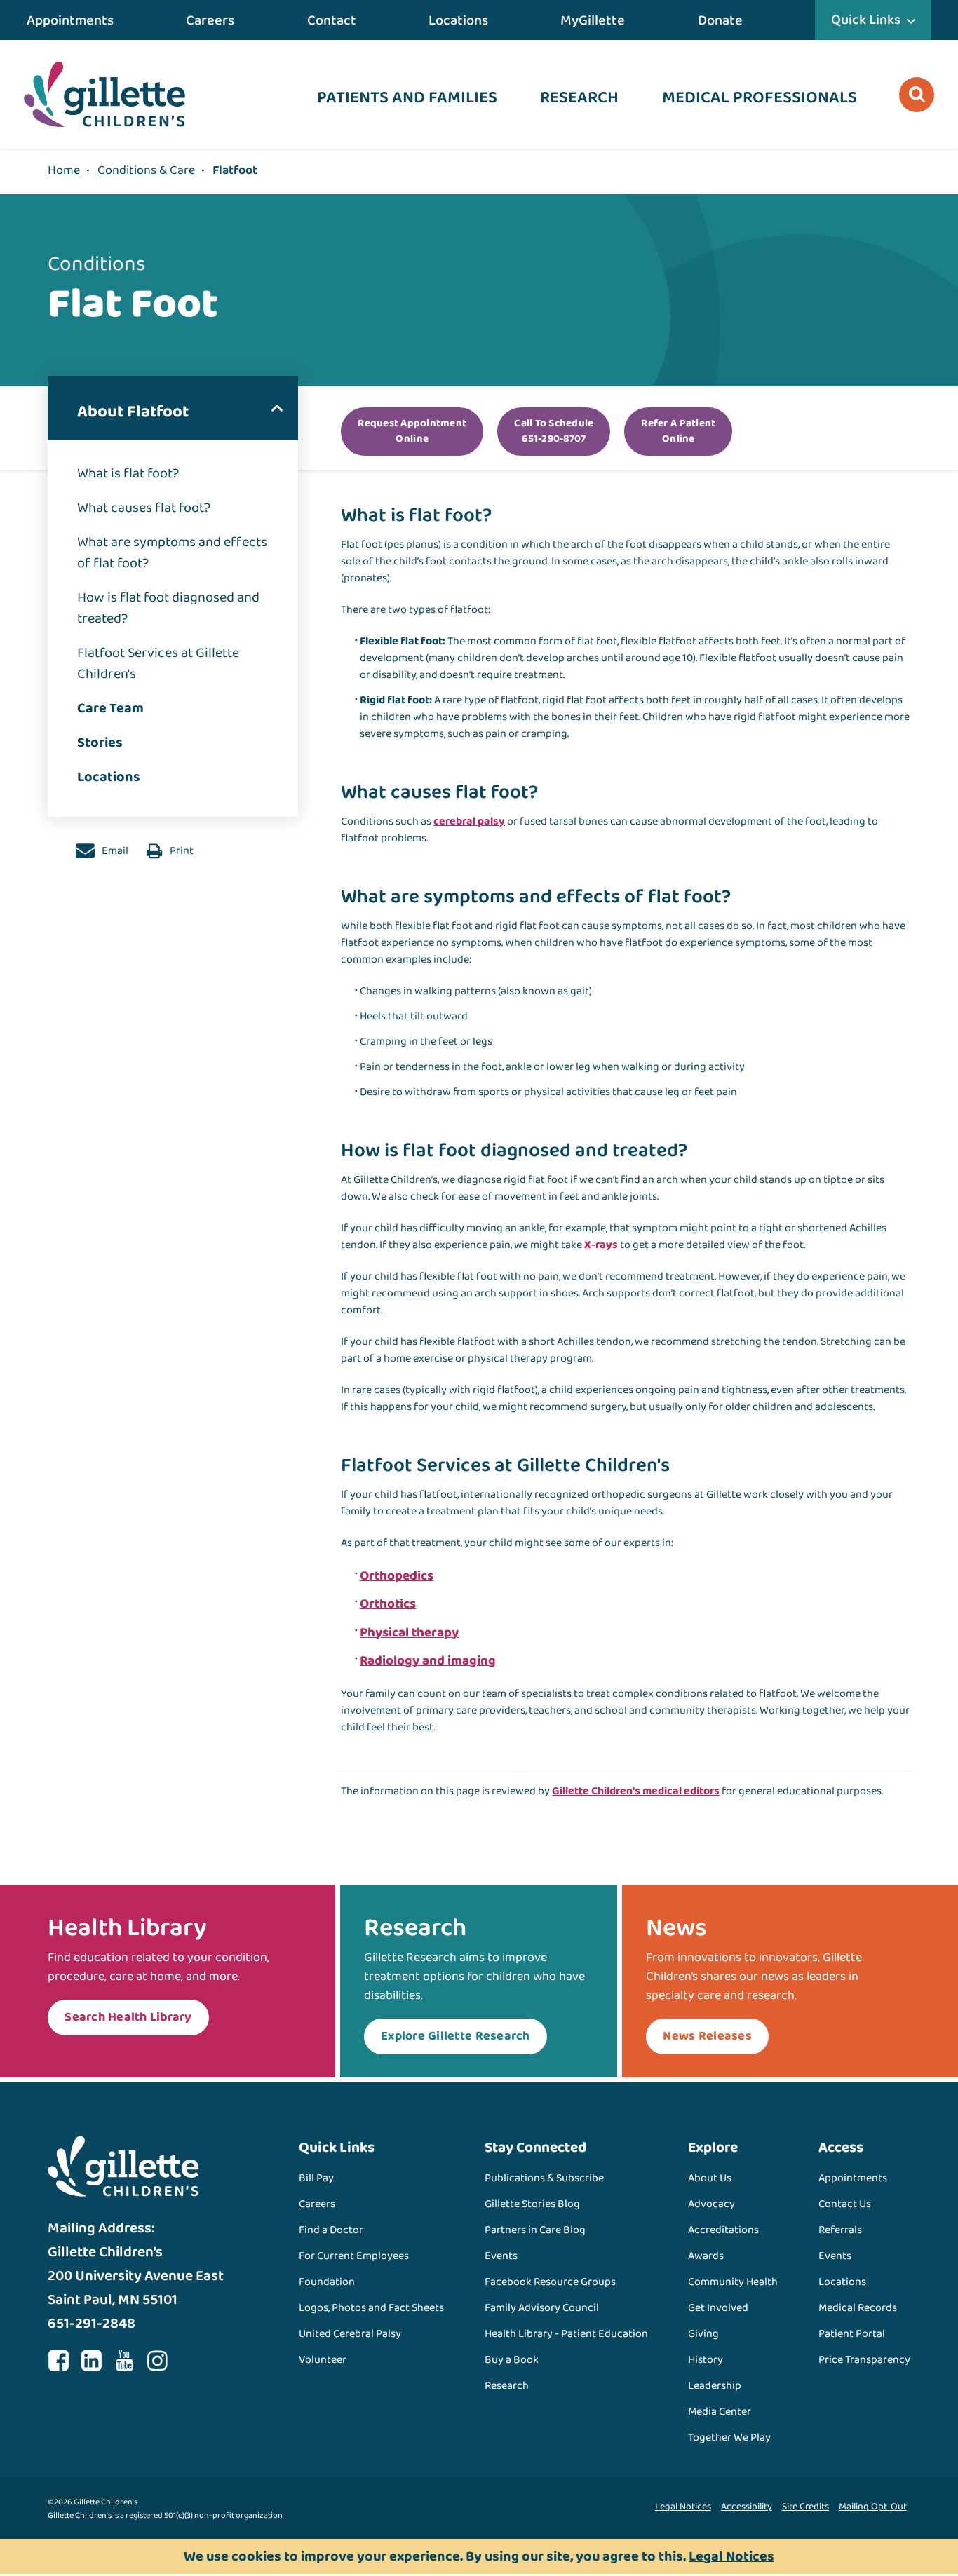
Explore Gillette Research (456, 2036)
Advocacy (711, 2204)
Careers (210, 20)
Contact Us (845, 2204)
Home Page (104, 94)
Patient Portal (852, 2334)
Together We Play (729, 2438)
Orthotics (388, 1604)
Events (501, 2256)
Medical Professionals (760, 98)
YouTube (124, 2361)
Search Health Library (128, 2017)
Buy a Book (512, 2360)
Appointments (70, 20)
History (706, 2360)
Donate (720, 20)
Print (181, 851)
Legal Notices (683, 2507)
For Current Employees (354, 2256)
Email (114, 851)
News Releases (707, 2036)
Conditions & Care (146, 170)
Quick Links (866, 20)
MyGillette (593, 20)
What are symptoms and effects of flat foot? (172, 553)
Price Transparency (864, 2360)
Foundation (327, 2282)
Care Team (110, 708)
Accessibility (747, 2507)
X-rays (601, 1245)
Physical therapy (409, 1633)
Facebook (58, 2361)
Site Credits (805, 2507)
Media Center (720, 2412)
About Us (710, 2178)
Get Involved (718, 2308)
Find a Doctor (331, 2230)
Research (579, 98)
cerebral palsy (469, 821)
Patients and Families (407, 98)
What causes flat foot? (144, 508)
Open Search (917, 95)
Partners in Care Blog (535, 2230)
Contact (332, 20)
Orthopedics (397, 1576)
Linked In (91, 2361)
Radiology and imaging (428, 1661)
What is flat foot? (128, 473)
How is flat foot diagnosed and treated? (168, 608)
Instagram (157, 2361)
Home (64, 170)
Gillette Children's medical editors (636, 1791)
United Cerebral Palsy (350, 2334)
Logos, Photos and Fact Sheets (371, 2308)
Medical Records (858, 2308)
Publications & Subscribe (544, 2178)
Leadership (715, 2386)
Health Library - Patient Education (566, 2334)
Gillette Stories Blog (532, 2204)
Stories (100, 743)
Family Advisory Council (542, 2308)
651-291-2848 (92, 2324)
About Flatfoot (133, 412)
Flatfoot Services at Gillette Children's (158, 663)
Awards (706, 2256)
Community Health (733, 2282)
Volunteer (323, 2360)
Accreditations (723, 2230)
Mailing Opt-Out (873, 2507)
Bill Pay (316, 2178)
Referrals (840, 2230)
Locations (458, 20)
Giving (703, 2334)
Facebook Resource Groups (550, 2282)
